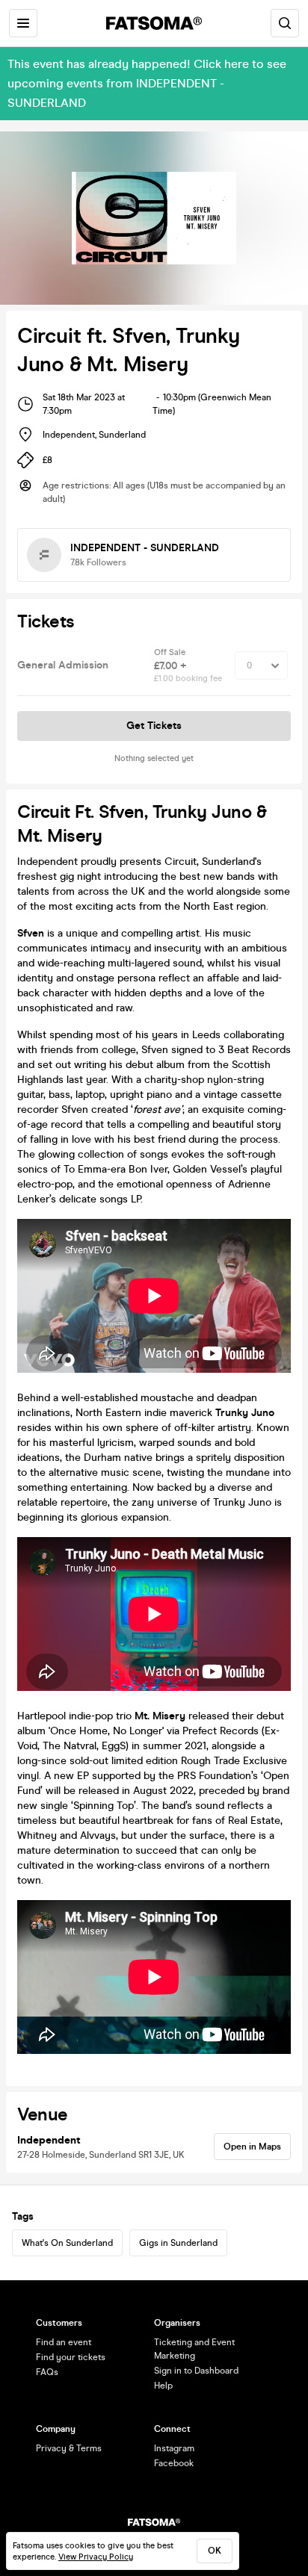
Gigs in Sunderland (178, 2243)
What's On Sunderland (67, 2243)
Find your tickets (71, 2357)
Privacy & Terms (69, 2448)
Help (163, 2386)
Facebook (174, 2463)
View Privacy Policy (96, 2557)
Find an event (64, 2342)
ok (215, 2551)
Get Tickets (154, 726)
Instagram (174, 2448)
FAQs (47, 2372)
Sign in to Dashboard (196, 2371)
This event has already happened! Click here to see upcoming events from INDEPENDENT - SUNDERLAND (147, 83)
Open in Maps (252, 2147)
